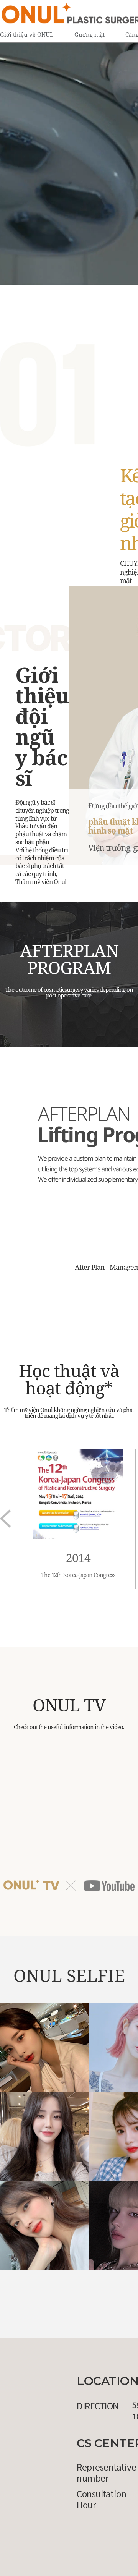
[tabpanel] (69, 164)
